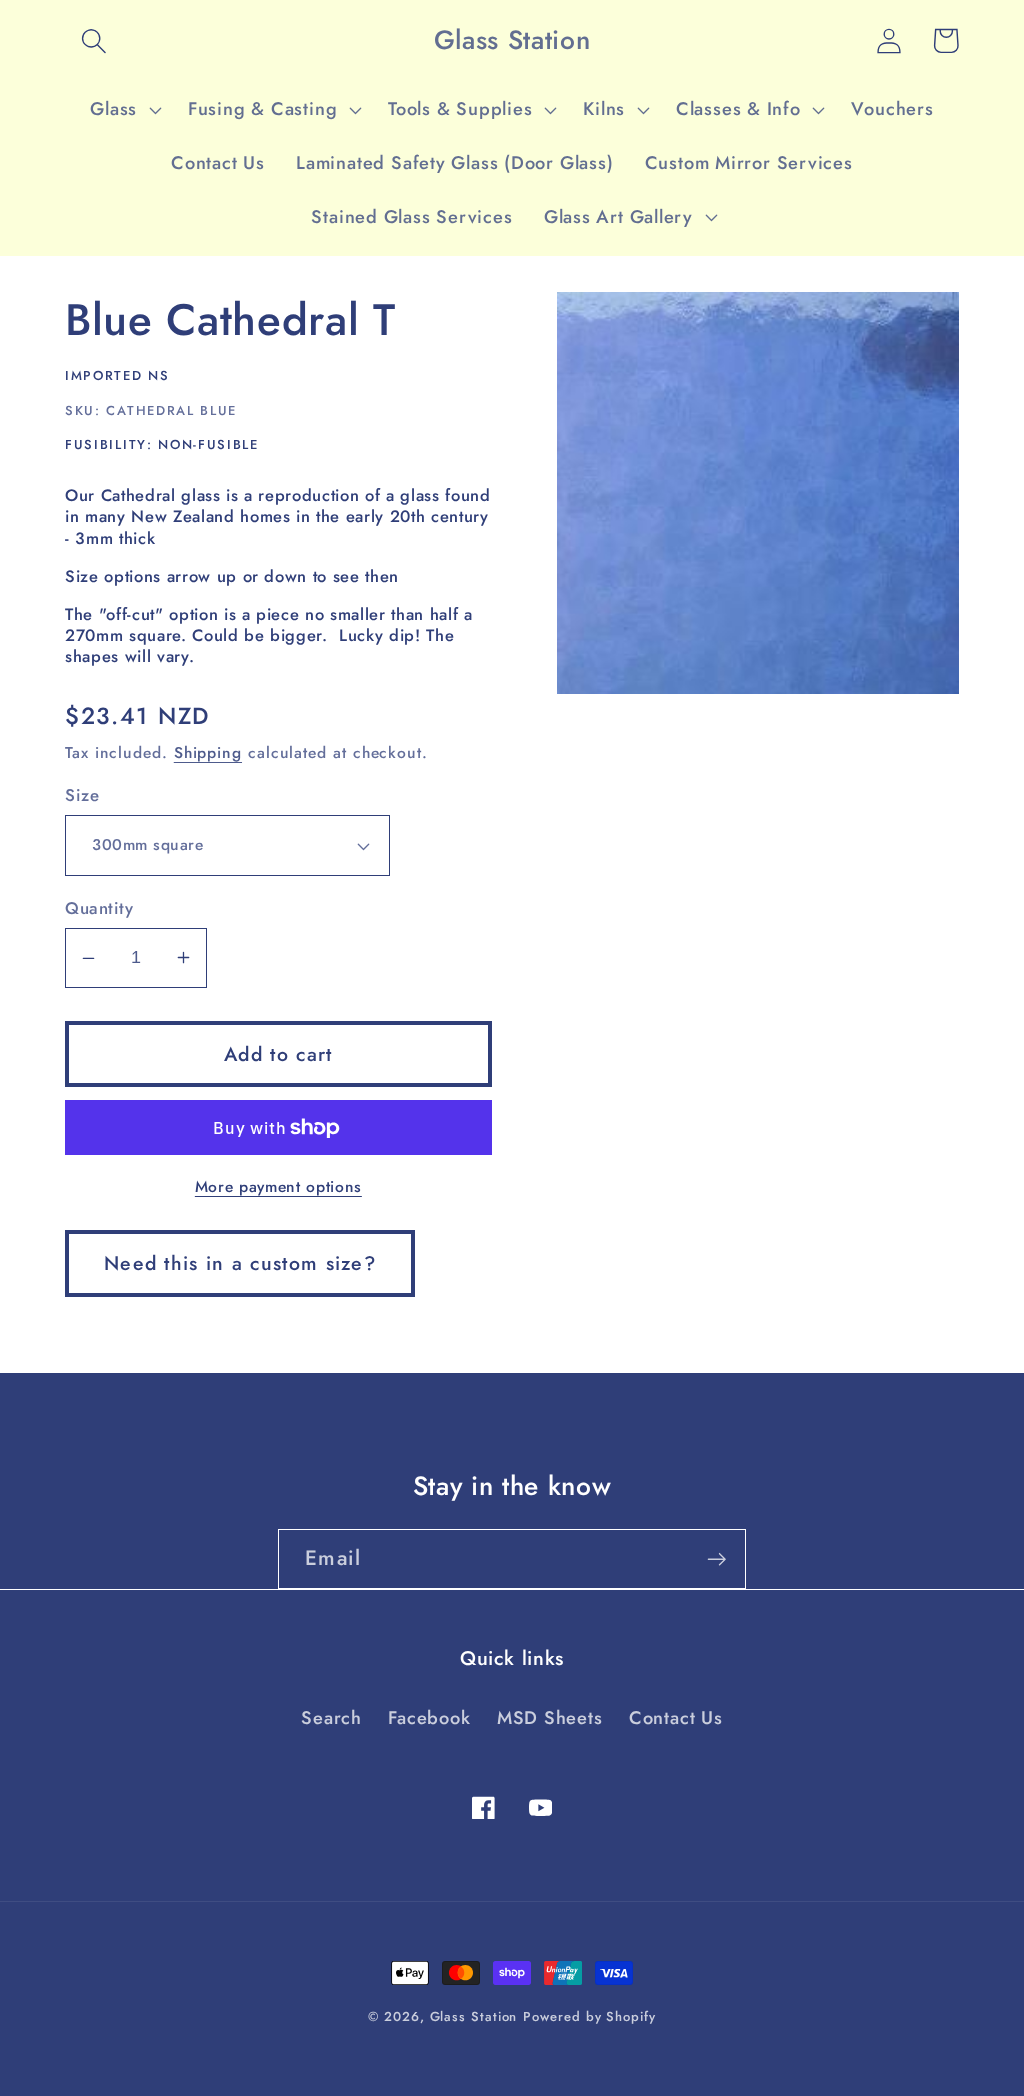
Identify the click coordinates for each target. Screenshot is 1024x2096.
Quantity (99, 908)
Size (82, 795)
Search (331, 1718)
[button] (93, 40)
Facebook (429, 1718)
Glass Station (474, 2016)
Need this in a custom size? (240, 1263)
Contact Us (676, 1718)
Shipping (208, 752)
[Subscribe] (716, 1559)
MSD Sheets (550, 1718)
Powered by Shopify (589, 2016)
